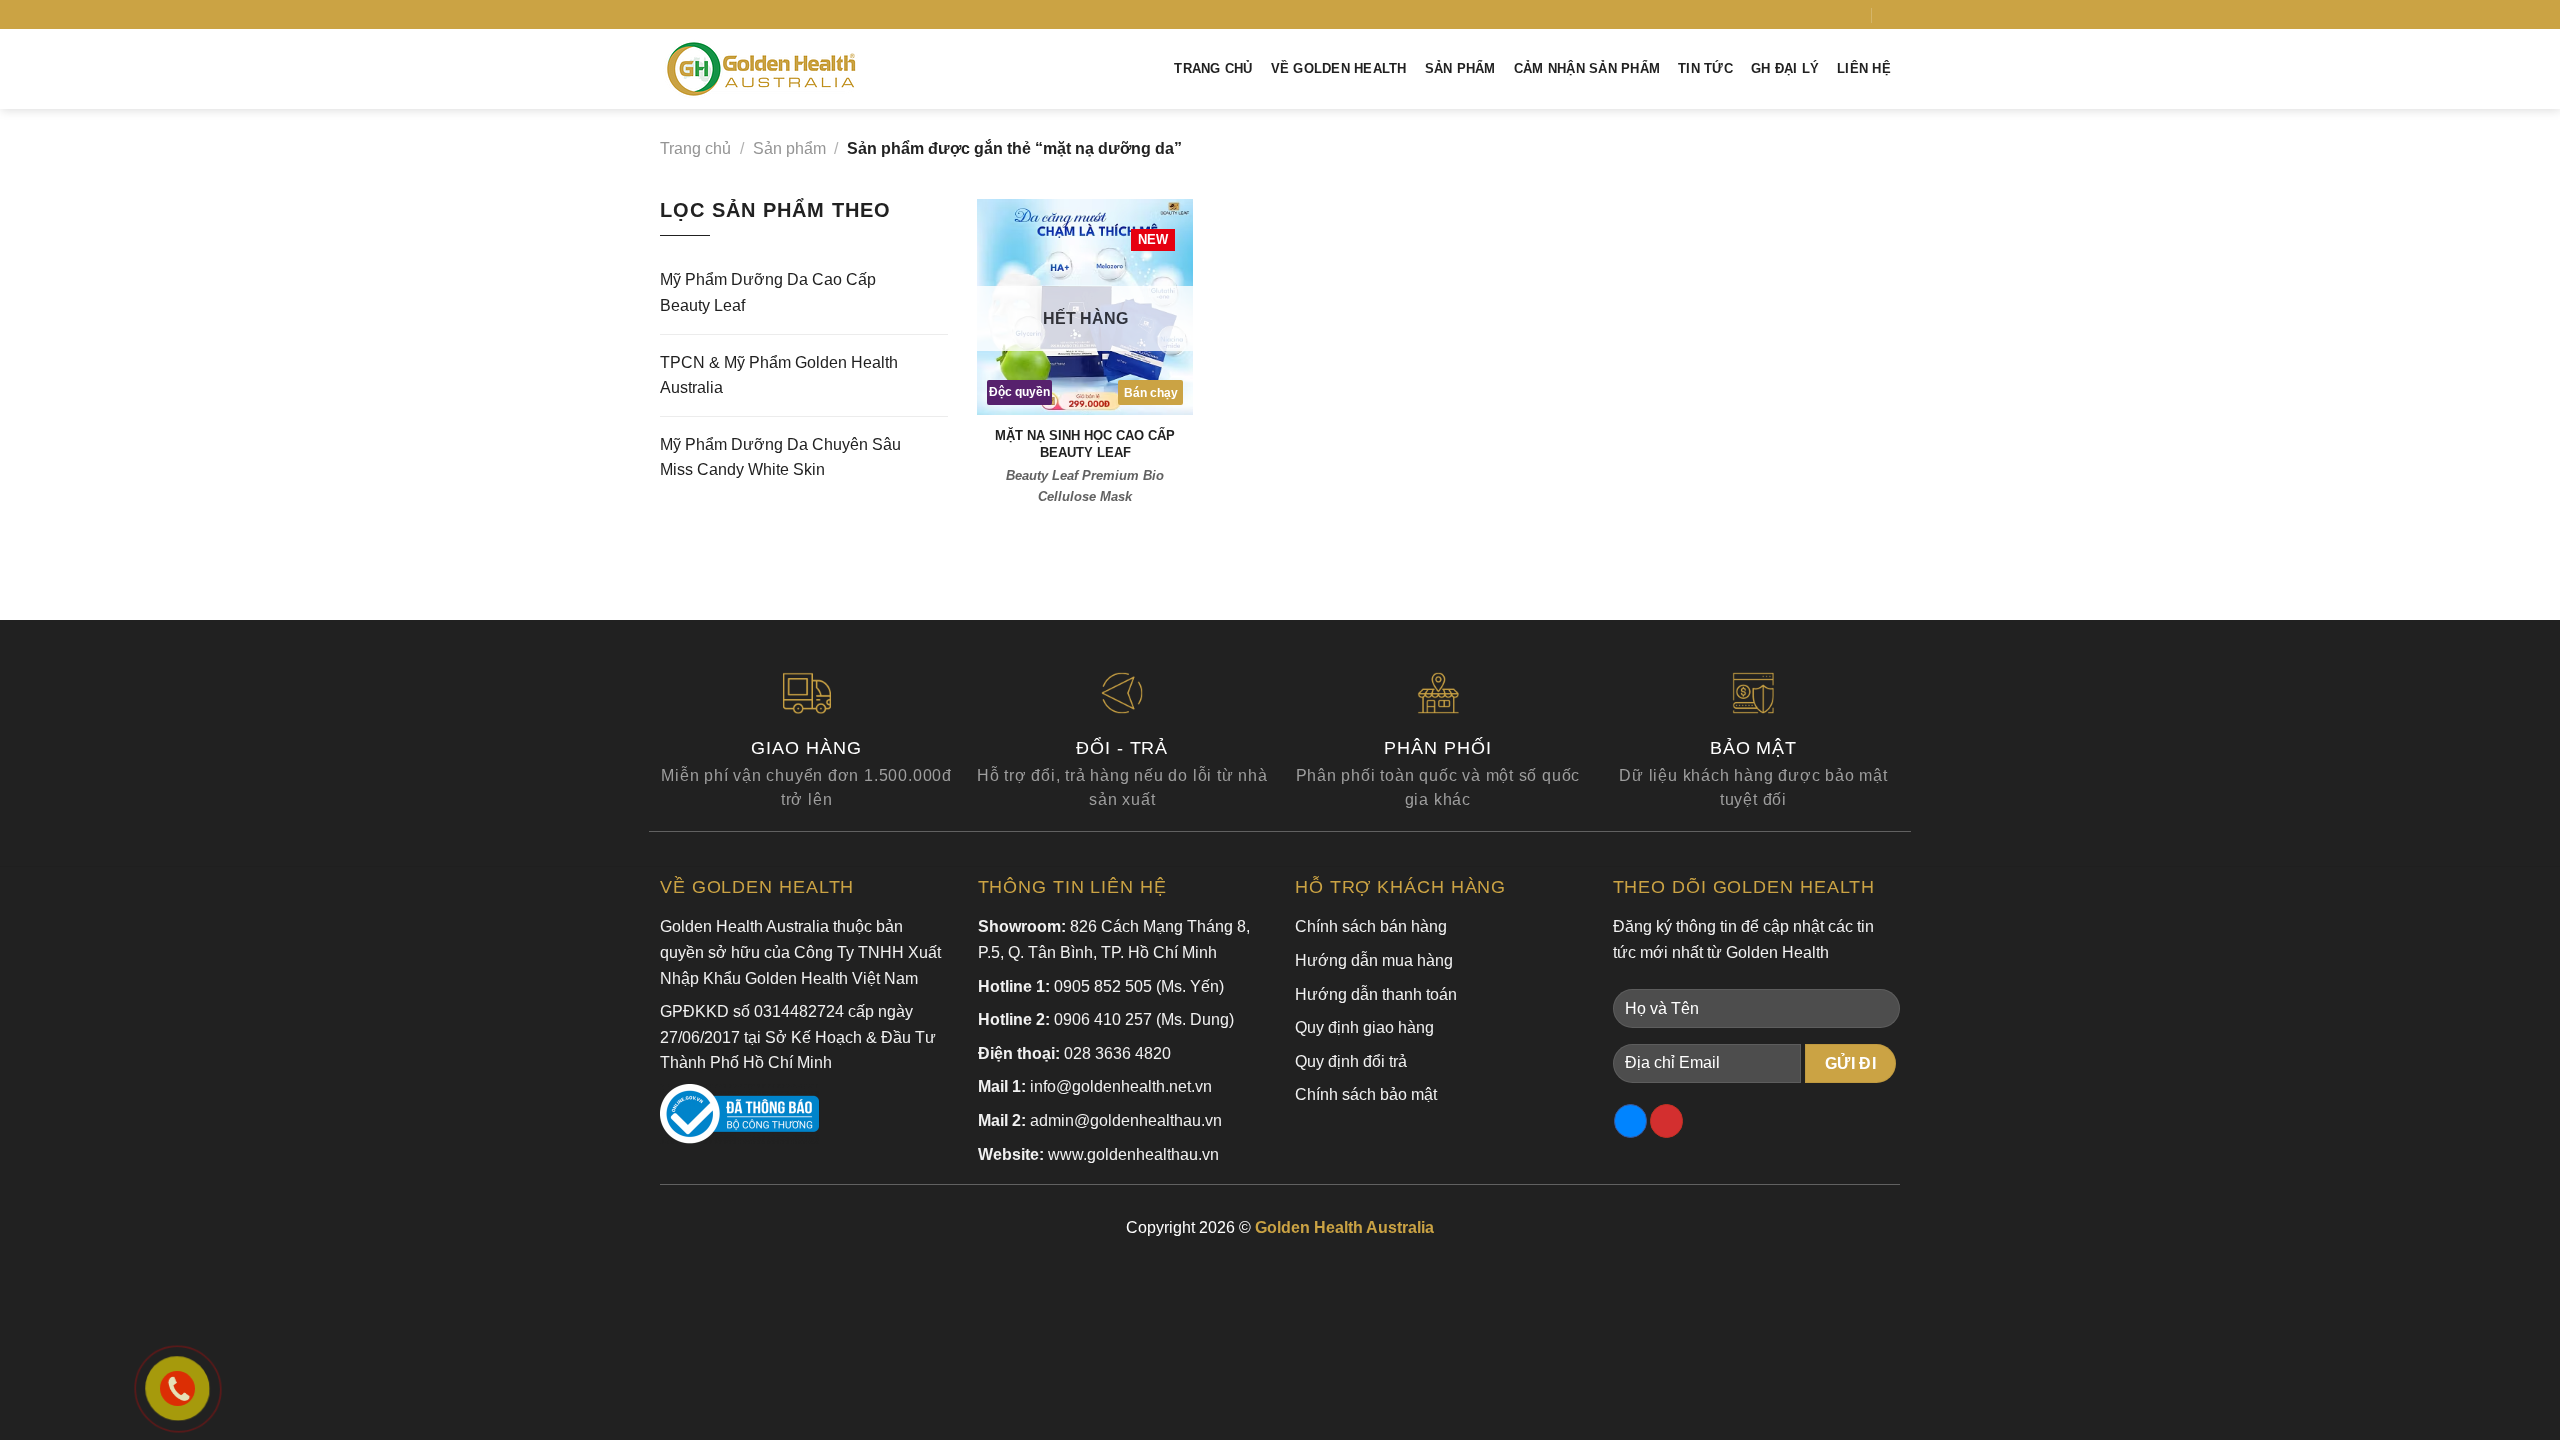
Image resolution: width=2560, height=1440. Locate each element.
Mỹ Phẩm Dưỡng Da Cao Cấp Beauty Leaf (768, 292)
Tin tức (1705, 68)
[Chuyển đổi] (940, 293)
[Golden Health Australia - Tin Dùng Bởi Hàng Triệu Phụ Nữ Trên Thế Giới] (761, 69)
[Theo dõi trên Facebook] (1816, 14)
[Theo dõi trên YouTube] (1855, 14)
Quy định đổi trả (1351, 1061)
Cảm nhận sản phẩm (1587, 68)
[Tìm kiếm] (1892, 14)
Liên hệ (1864, 68)
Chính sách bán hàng (1371, 926)
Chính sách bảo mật (1366, 1094)
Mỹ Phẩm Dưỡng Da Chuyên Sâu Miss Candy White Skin (780, 457)
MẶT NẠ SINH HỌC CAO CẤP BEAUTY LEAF (1085, 444)
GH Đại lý (1785, 68)
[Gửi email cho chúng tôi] (1836, 14)
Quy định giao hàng (1364, 1027)
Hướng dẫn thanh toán (1376, 994)
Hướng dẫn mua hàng (1374, 960)
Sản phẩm (1460, 68)
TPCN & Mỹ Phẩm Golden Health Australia (779, 375)
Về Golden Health (1339, 68)
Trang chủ (1213, 68)
